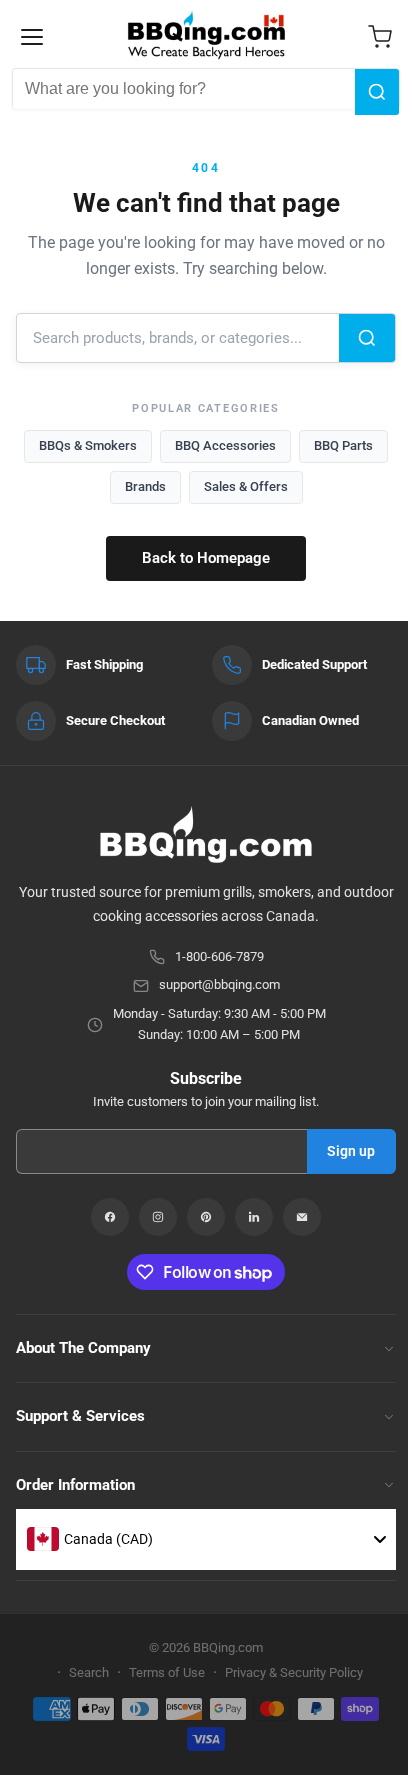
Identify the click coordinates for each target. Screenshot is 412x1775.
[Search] (377, 92)
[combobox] (184, 89)
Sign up (351, 1151)
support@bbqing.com (219, 984)
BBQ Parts (343, 445)
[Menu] (32, 37)
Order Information (75, 1485)
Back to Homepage (206, 558)
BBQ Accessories (225, 445)
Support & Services (80, 1416)
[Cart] (380, 37)
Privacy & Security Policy (294, 1672)
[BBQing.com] (206, 834)
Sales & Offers (246, 486)
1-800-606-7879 (219, 956)
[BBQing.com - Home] (206, 35)
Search (89, 1672)
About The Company (83, 1348)
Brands (145, 486)
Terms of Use (167, 1672)
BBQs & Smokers (88, 445)
